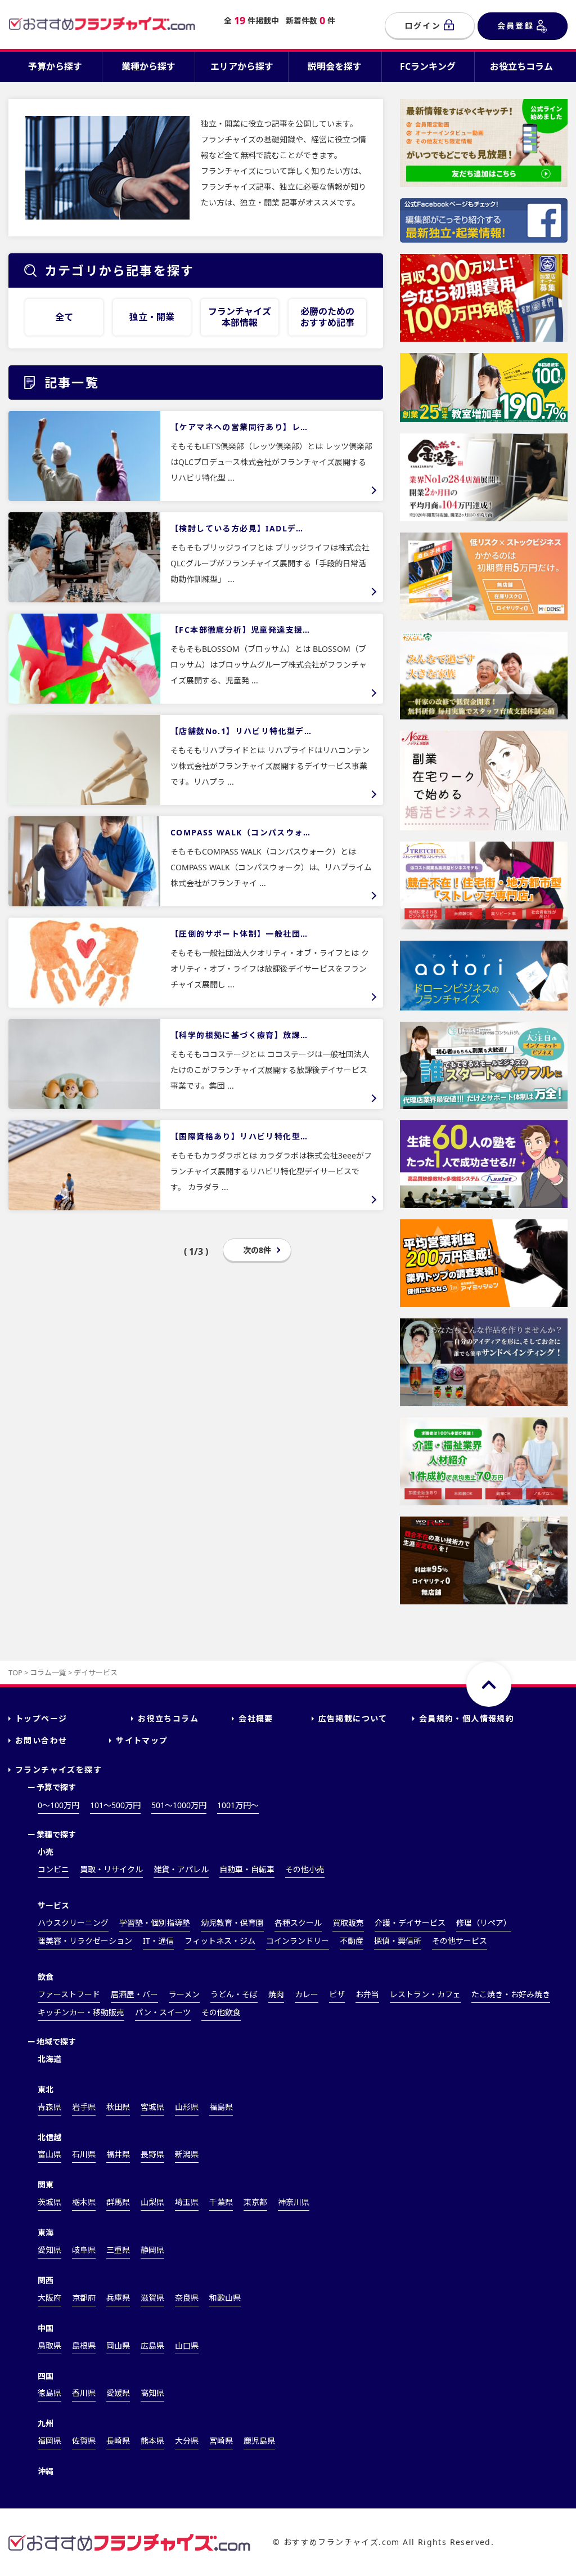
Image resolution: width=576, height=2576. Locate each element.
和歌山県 (225, 2298)
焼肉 (276, 1994)
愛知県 (49, 2250)
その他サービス (460, 1941)
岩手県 (84, 2107)
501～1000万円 (179, 1805)
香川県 (84, 2393)
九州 (46, 2423)
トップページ (41, 1718)
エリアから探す (242, 66)
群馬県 (118, 2202)
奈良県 (187, 2298)
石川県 (84, 2154)
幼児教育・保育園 (232, 1923)
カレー (307, 1994)
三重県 (118, 2250)
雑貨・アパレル (181, 1869)
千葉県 (221, 2202)
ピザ (337, 1994)
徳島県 (49, 2393)
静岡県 (152, 2250)
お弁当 (367, 1994)
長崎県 (118, 2441)
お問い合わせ (41, 1740)
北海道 (49, 2059)
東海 (46, 2232)
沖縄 (46, 2471)
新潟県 (187, 2154)
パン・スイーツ (163, 2012)
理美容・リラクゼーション (85, 1941)
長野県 (152, 2154)
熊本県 (152, 2441)
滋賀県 (152, 2298)
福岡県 (49, 2441)
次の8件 (257, 1250)
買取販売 (348, 1923)
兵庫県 (118, 2298)
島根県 (84, 2345)
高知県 (152, 2393)
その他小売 (305, 1869)
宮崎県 (221, 2441)
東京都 (255, 2202)
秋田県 (118, 2107)
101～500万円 (115, 1805)
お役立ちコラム (521, 66)
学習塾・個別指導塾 (155, 1923)
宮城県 (152, 2107)
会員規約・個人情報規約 (467, 1718)
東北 (46, 2089)
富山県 (49, 2154)
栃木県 (84, 2202)
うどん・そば (234, 1994)
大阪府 (49, 2298)
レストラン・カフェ (425, 1994)
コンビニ (53, 1869)
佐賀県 (84, 2441)
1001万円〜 (238, 1805)
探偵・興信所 (398, 1941)
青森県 (49, 2107)
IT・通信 (158, 1941)
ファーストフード (69, 1994)
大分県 (187, 2441)
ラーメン (184, 1994)
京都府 (84, 2298)
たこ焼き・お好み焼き (511, 1994)
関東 (46, 2184)
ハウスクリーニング (73, 1923)
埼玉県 (187, 2202)
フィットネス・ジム (220, 1941)
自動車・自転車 (247, 1869)
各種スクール (298, 1923)
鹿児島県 (259, 2441)
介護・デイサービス (410, 1923)
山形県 (187, 2107)
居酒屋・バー (134, 1994)
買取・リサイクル (111, 1869)
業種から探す (148, 66)
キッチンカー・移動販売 (81, 2012)
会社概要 (256, 1718)
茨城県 (49, 2202)
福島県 (221, 2107)
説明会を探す (335, 66)
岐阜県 (84, 2250)
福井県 (118, 2154)
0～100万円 (58, 1805)
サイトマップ (142, 1740)
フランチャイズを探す (58, 1770)
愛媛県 (118, 2393)
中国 (46, 2328)
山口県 (187, 2345)
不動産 (352, 1941)
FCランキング (428, 66)
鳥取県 (49, 2345)
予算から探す (55, 66)
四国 (46, 2376)
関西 (46, 2280)
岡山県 (118, 2345)
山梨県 (152, 2202)
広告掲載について (353, 1718)
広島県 (152, 2345)
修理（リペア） (484, 1923)
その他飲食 (221, 2012)
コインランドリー (298, 1941)
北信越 (49, 2137)
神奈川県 (294, 2202)
